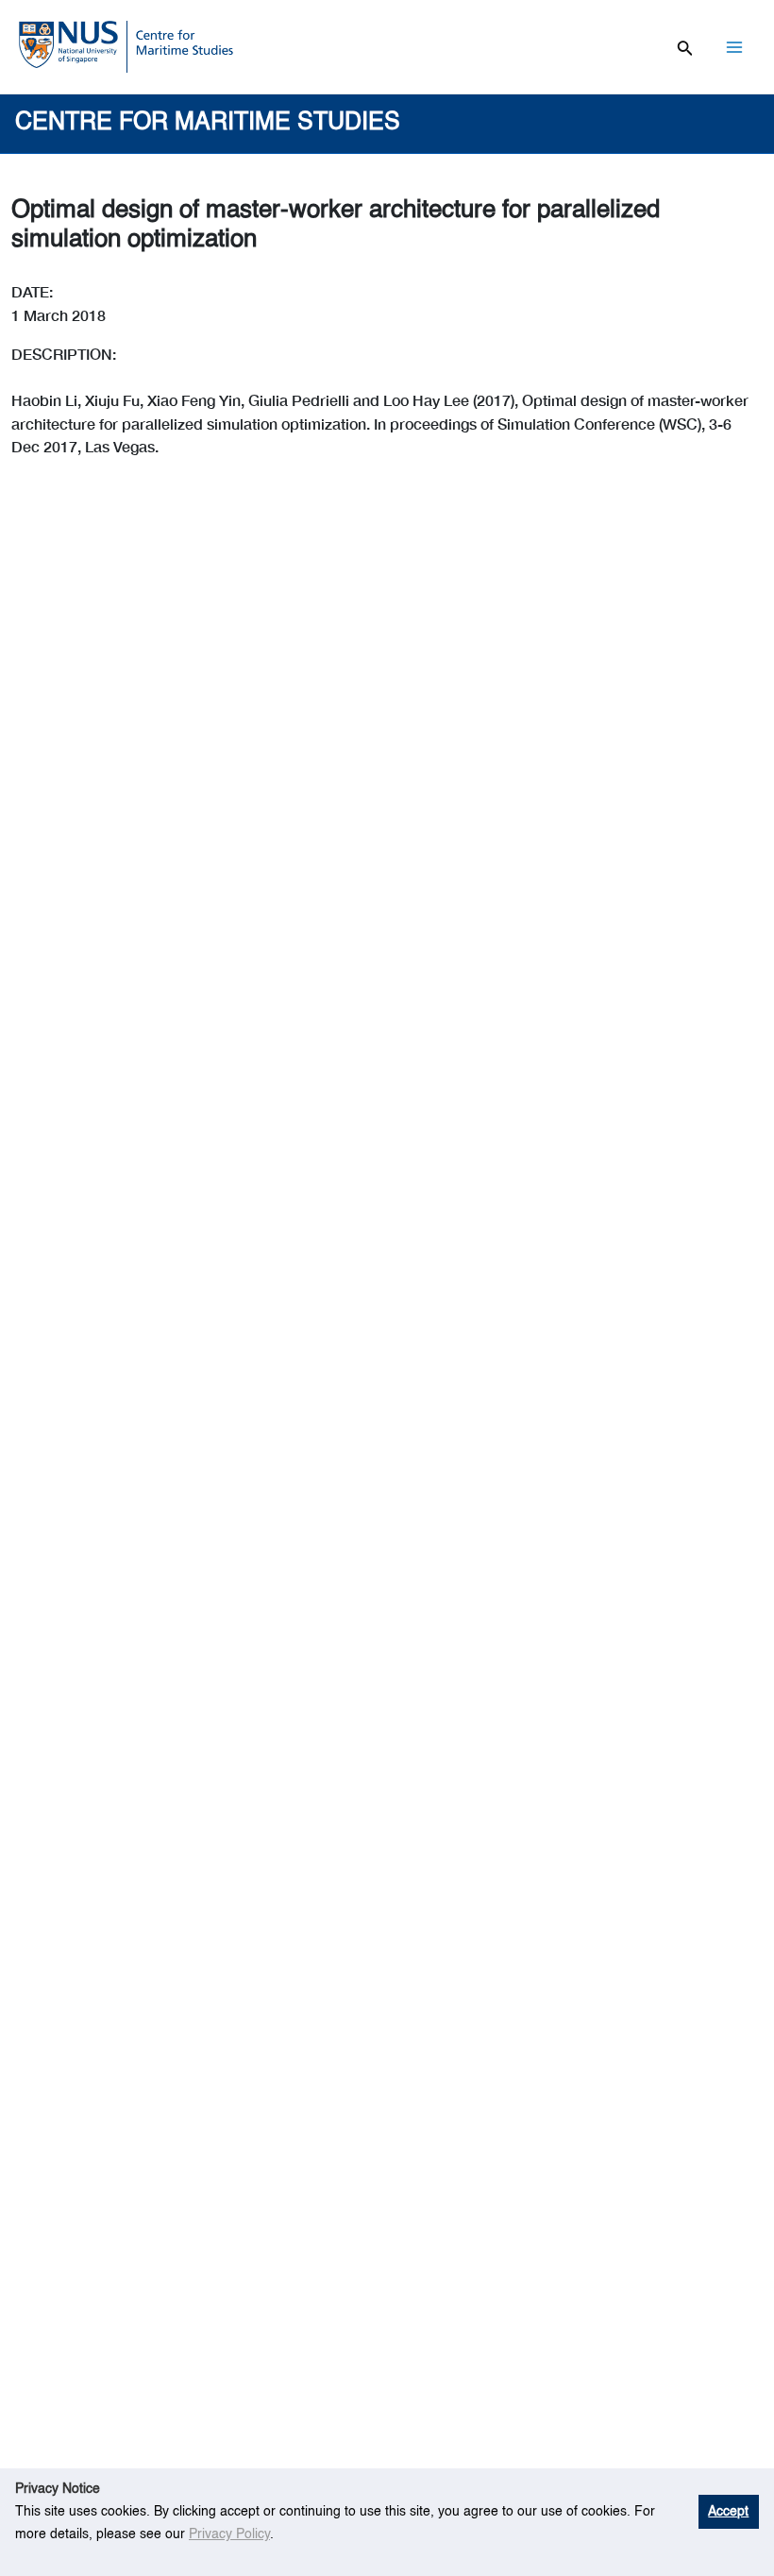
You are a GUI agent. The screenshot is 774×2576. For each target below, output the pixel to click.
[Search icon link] (685, 46)
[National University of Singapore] (68, 42)
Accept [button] (728, 2512)
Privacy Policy (229, 2534)
